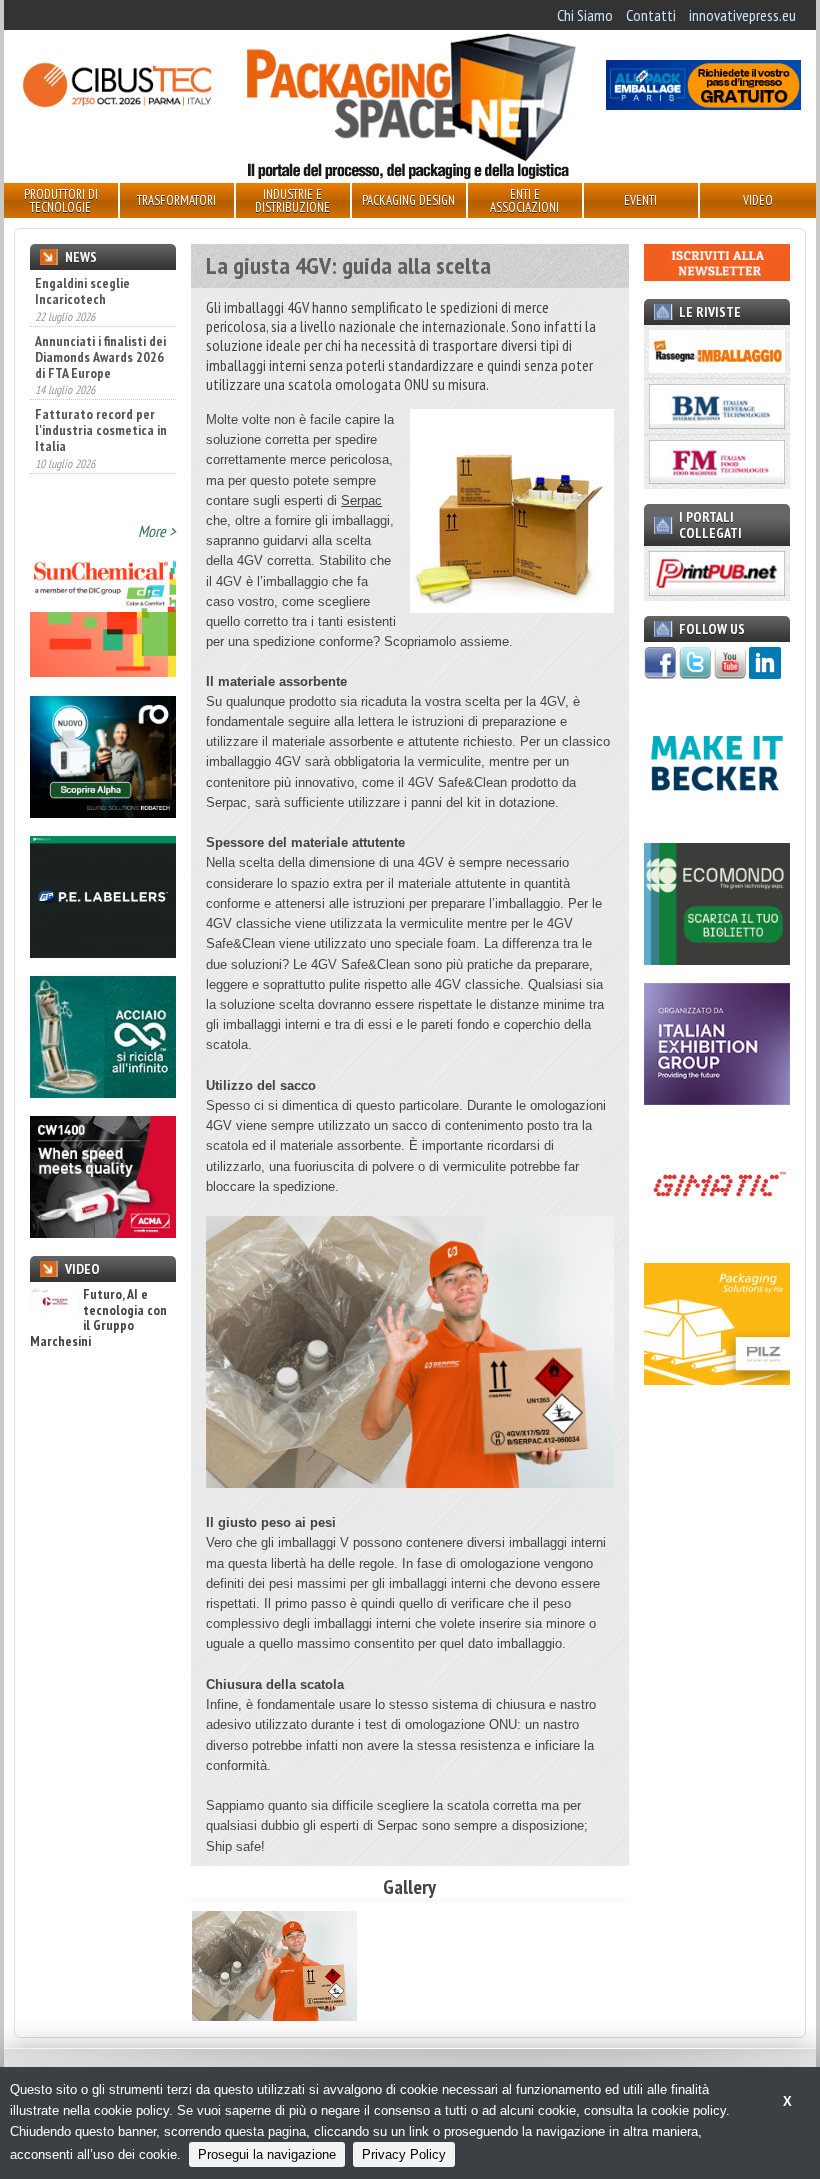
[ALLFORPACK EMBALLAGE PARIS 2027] (703, 104)
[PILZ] (717, 1379)
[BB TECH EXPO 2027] (717, 1099)
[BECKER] (717, 818)
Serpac (361, 500)
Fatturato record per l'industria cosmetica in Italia (101, 402)
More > (157, 531)
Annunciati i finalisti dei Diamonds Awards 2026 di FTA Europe (100, 329)
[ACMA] (103, 1232)
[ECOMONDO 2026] (717, 959)
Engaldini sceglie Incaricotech (82, 291)
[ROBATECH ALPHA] (103, 812)
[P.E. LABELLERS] (103, 952)
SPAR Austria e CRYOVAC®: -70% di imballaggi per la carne (100, 476)
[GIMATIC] (717, 1239)
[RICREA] (103, 1092)
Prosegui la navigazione (267, 2154)
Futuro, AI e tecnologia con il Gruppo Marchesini (98, 1318)
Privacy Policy (404, 2154)
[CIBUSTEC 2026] (116, 104)
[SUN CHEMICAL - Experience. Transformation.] (103, 671)
